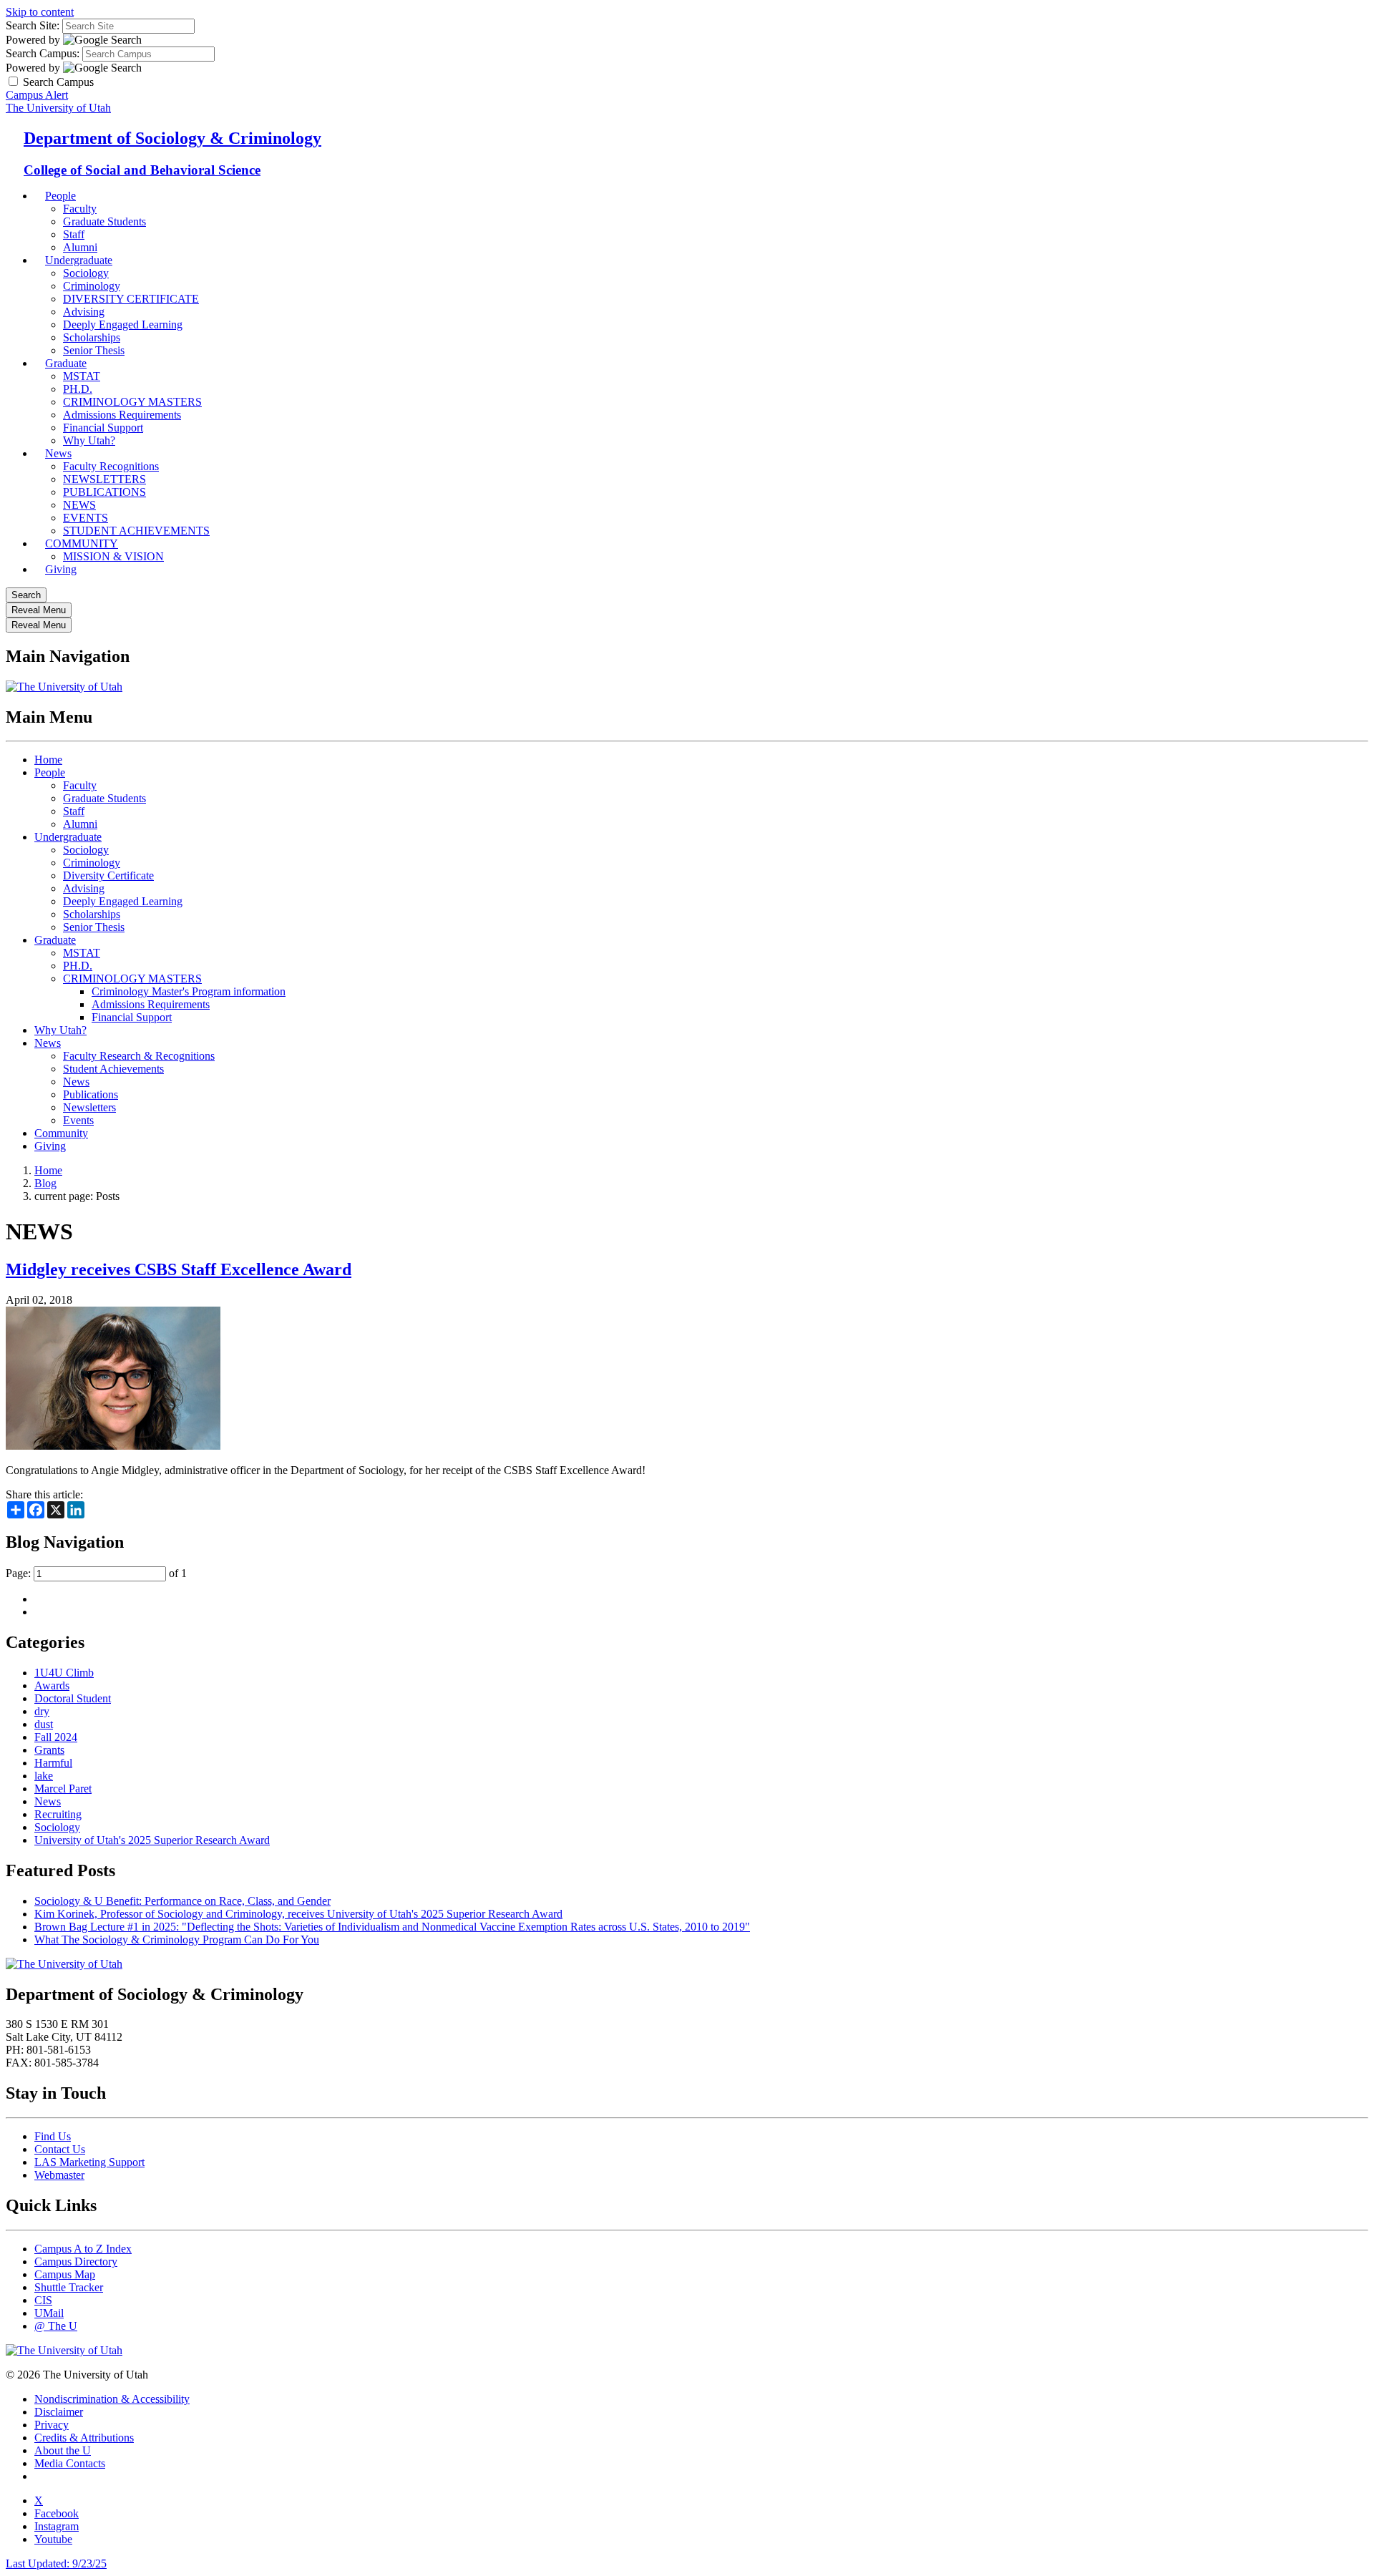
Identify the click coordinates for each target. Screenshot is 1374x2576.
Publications (91, 1094)
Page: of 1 (96, 1573)
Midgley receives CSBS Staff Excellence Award (179, 1269)
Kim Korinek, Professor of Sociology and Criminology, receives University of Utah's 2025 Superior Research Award (298, 1914)
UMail (49, 2313)
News (58, 453)
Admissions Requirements (122, 415)
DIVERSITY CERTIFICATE (131, 299)
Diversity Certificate (108, 875)
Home (48, 760)
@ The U (56, 2326)
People (60, 196)
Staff (74, 811)
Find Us (53, 2136)
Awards (52, 1685)
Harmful (53, 1763)
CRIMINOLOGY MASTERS (132, 402)
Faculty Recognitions (111, 466)
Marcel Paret (63, 1789)
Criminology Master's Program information (189, 991)
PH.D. (78, 389)
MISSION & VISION (113, 556)
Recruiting (58, 1814)
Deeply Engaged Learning (123, 325)
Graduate (66, 363)
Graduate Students (104, 221)
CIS (43, 2300)
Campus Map (65, 2274)
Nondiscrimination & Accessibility (112, 2399)
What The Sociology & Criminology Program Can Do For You (177, 1940)
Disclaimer (59, 2412)
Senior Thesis (94, 927)
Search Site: (33, 25)
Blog (45, 1183)
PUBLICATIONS (104, 492)
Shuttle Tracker (69, 2287)
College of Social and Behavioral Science (142, 170)
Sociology (86, 273)
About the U (63, 2450)
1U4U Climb (64, 1673)
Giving (61, 569)
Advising (84, 312)
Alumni (80, 824)
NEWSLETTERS (104, 479)
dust (44, 1724)
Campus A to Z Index (83, 2249)
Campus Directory (76, 2262)
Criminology (92, 286)
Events (78, 1120)
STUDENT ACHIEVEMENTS (136, 531)
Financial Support (103, 428)
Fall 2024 (56, 1737)
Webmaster (59, 2175)
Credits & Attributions (84, 2438)
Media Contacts (70, 2463)
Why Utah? (89, 440)
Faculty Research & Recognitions (139, 1056)
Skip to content (40, 12)
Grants (49, 1750)
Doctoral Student (73, 1698)
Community (61, 1133)
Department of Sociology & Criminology (172, 138)
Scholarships (92, 914)
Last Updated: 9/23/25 (56, 2563)
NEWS (79, 505)
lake (44, 1776)
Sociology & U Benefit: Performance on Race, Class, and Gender (182, 1901)
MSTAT (82, 376)
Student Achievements (113, 1069)
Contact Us (60, 2149)
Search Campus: (43, 53)
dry (42, 1711)
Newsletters (89, 1107)
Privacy (52, 2425)
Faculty (80, 209)
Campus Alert (37, 95)
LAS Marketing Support (89, 2162)
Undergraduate (79, 260)
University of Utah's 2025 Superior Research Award (152, 1840)
